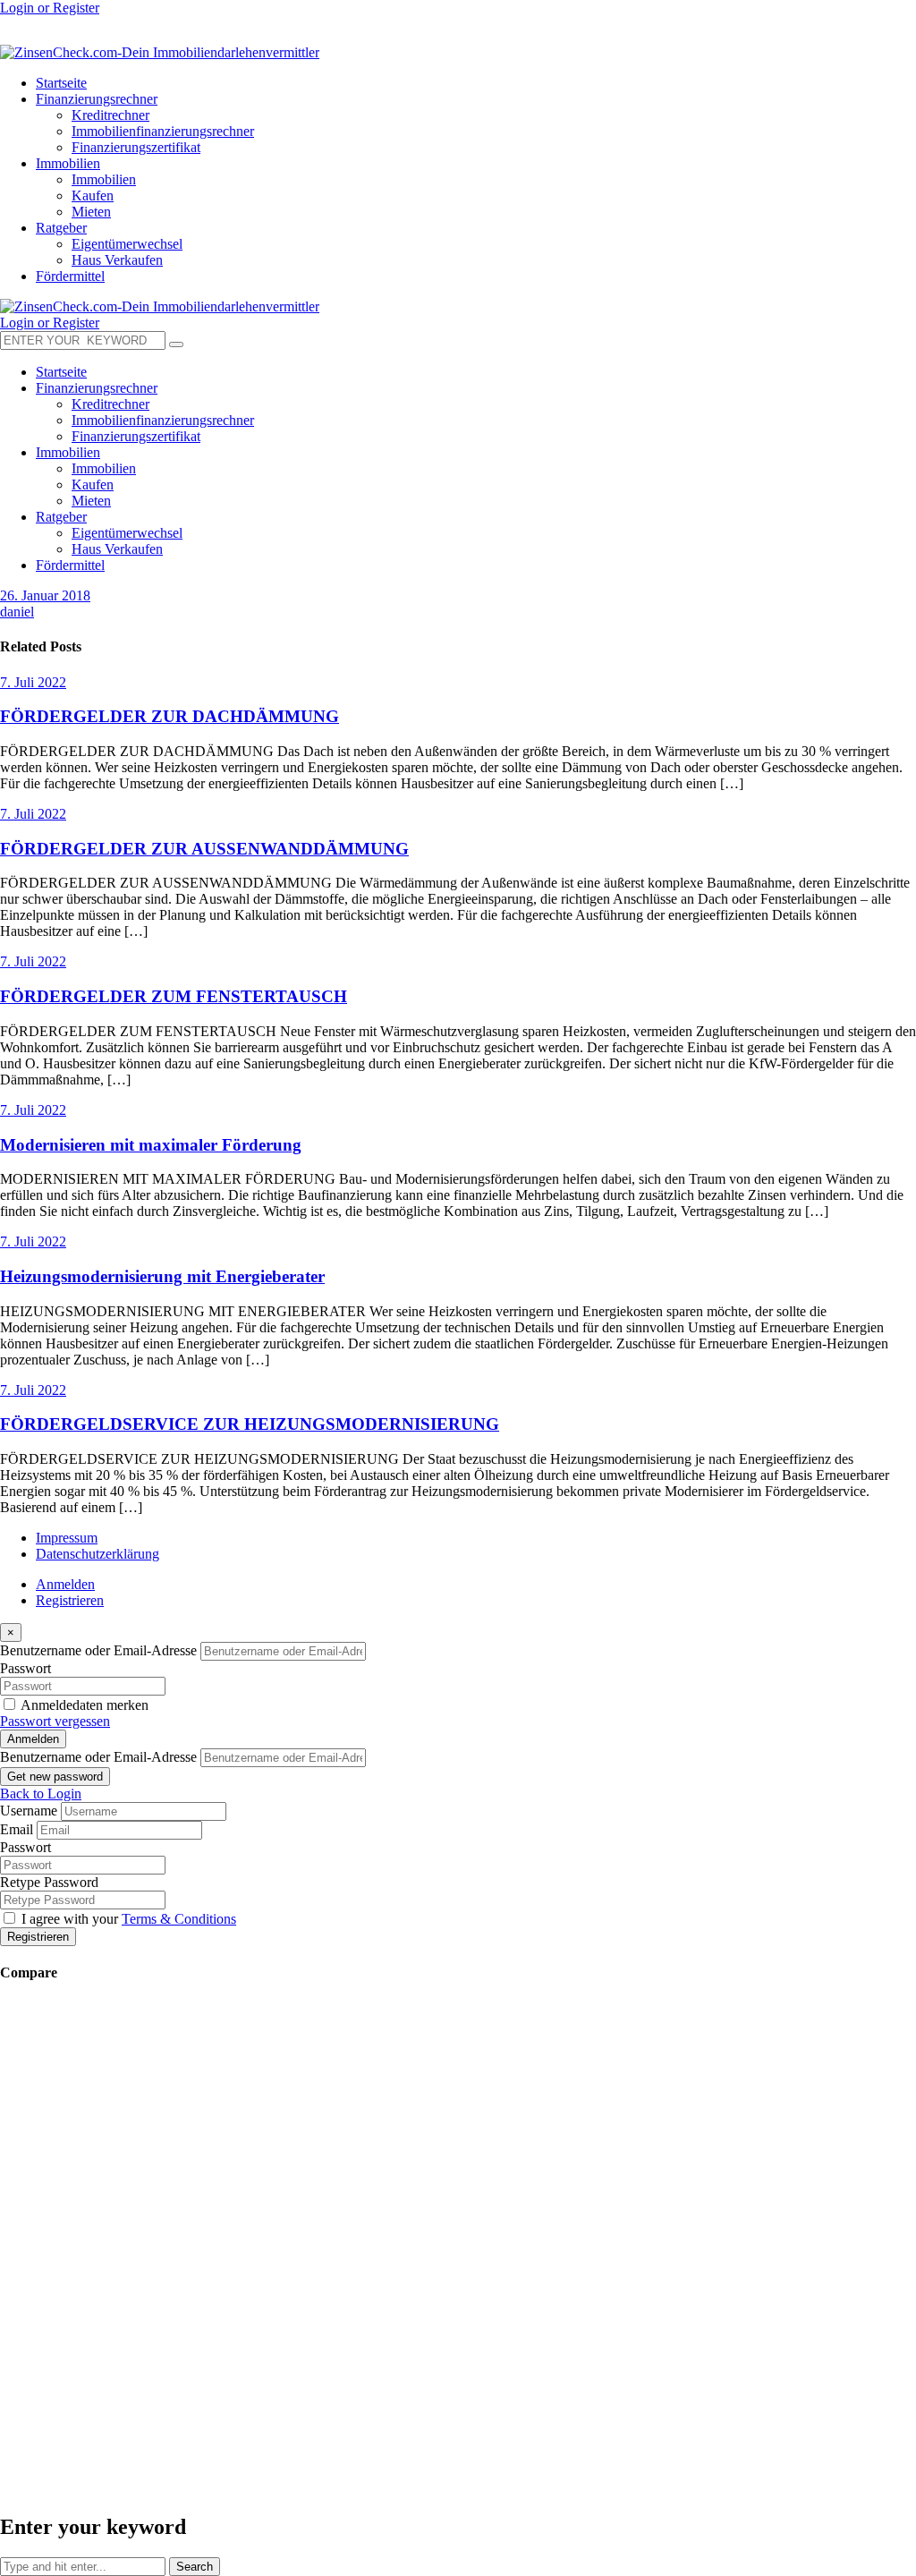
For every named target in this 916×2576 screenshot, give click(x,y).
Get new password (55, 1777)
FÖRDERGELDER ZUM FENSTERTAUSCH (174, 996)
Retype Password (49, 1882)
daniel (17, 612)
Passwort (25, 1668)
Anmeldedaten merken (85, 1705)
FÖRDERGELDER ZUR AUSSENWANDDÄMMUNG (204, 849)
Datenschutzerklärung (98, 1554)
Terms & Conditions (179, 1919)
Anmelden (65, 1584)
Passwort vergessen (55, 1721)
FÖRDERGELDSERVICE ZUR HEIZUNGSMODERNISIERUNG (250, 1424)
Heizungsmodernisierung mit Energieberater (162, 1276)
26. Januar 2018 (45, 595)
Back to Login (41, 1794)
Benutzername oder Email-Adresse (98, 1650)
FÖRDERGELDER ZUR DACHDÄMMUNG (170, 716)
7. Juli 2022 (33, 682)
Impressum (67, 1538)
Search (195, 2567)
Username (29, 1811)
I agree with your (129, 1919)
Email (17, 1829)
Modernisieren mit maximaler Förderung (151, 1145)
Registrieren (70, 1600)
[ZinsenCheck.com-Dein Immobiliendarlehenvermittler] (160, 52)
